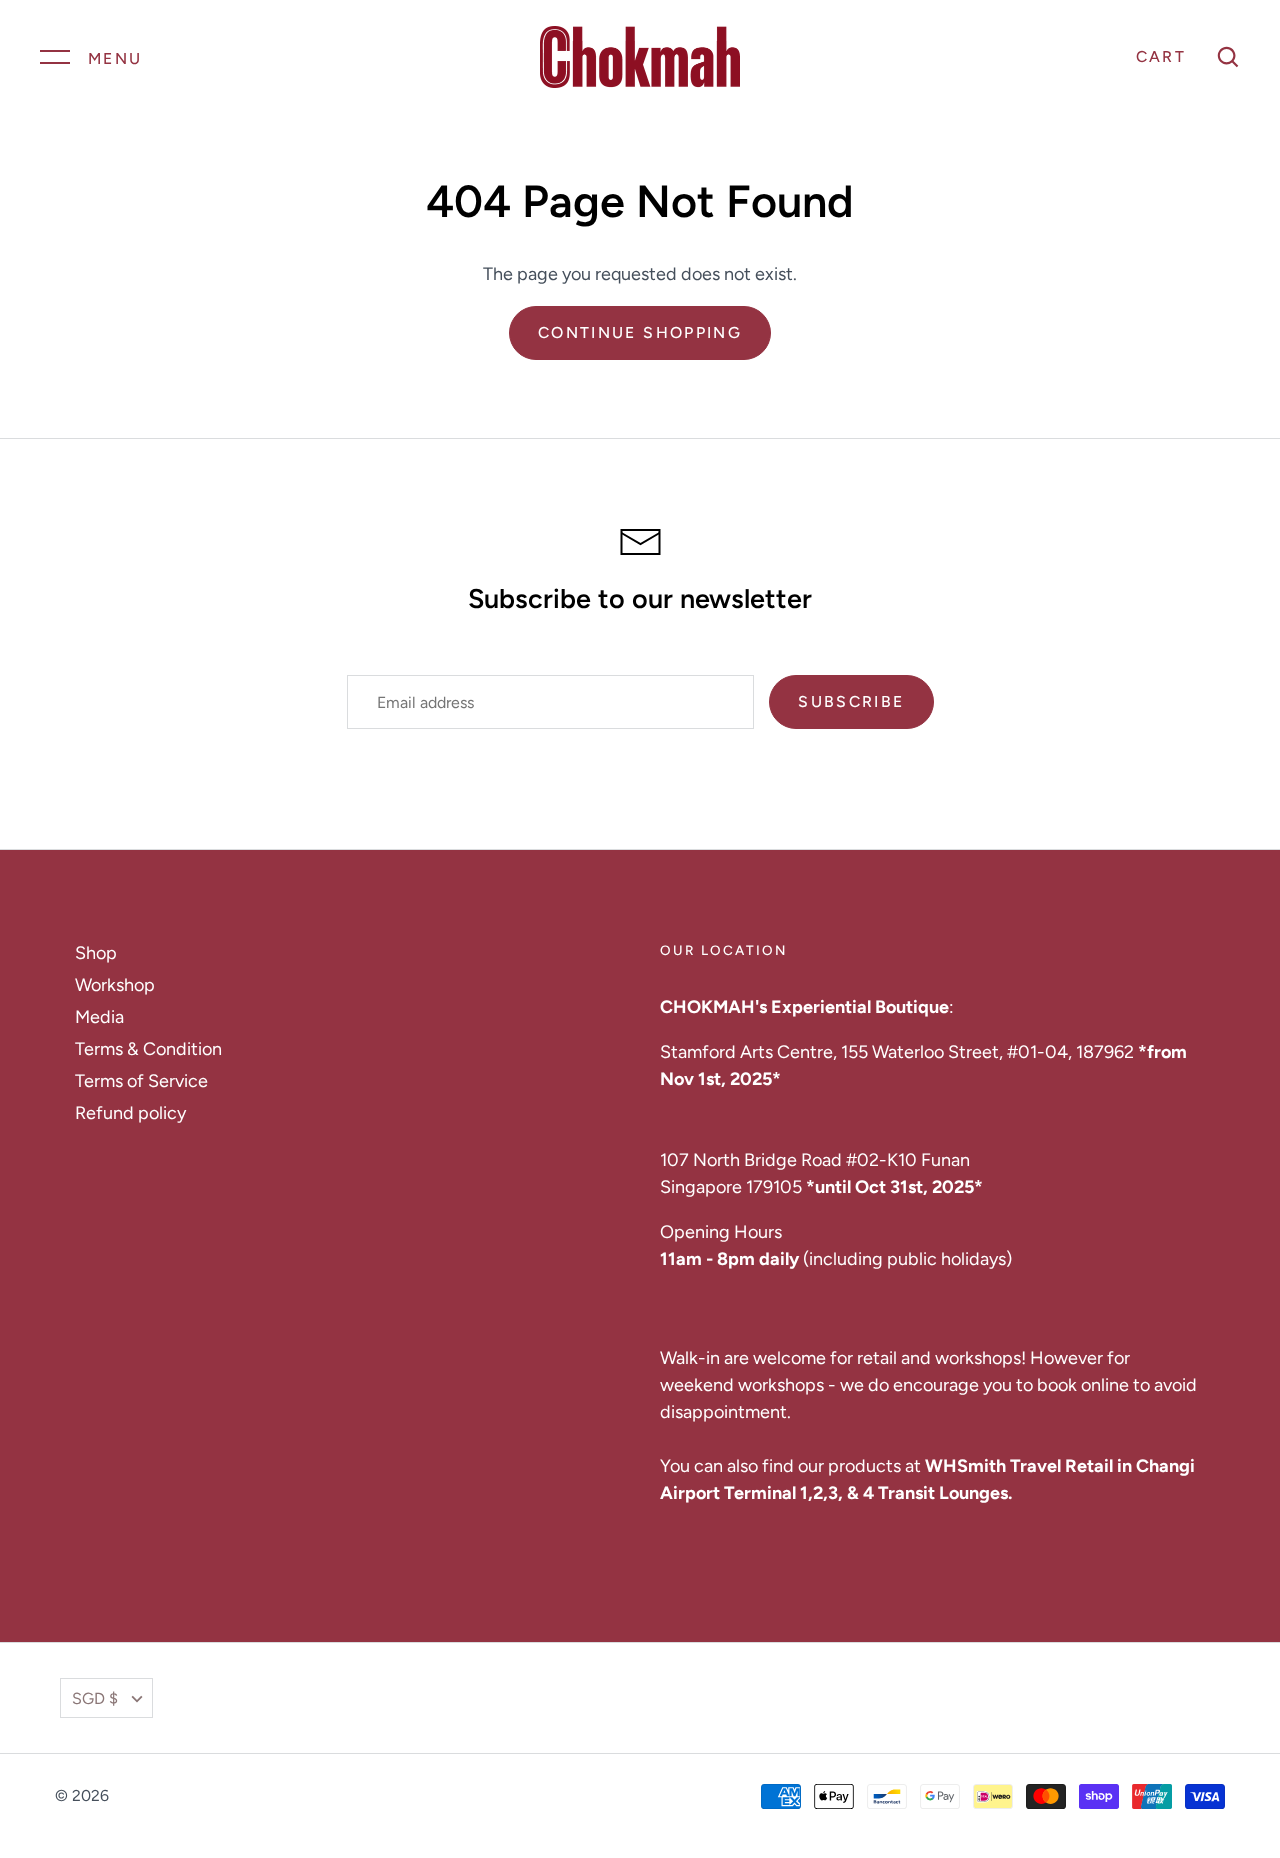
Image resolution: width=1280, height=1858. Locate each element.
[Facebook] (1156, 1698)
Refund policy (130, 1113)
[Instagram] (1214, 1698)
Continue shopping (640, 332)
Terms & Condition (148, 1049)
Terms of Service (141, 1081)
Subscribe (851, 701)
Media (99, 1017)
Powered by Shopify (287, 1795)
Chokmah (146, 1795)
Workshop (115, 985)
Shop (96, 953)
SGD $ (95, 1698)
